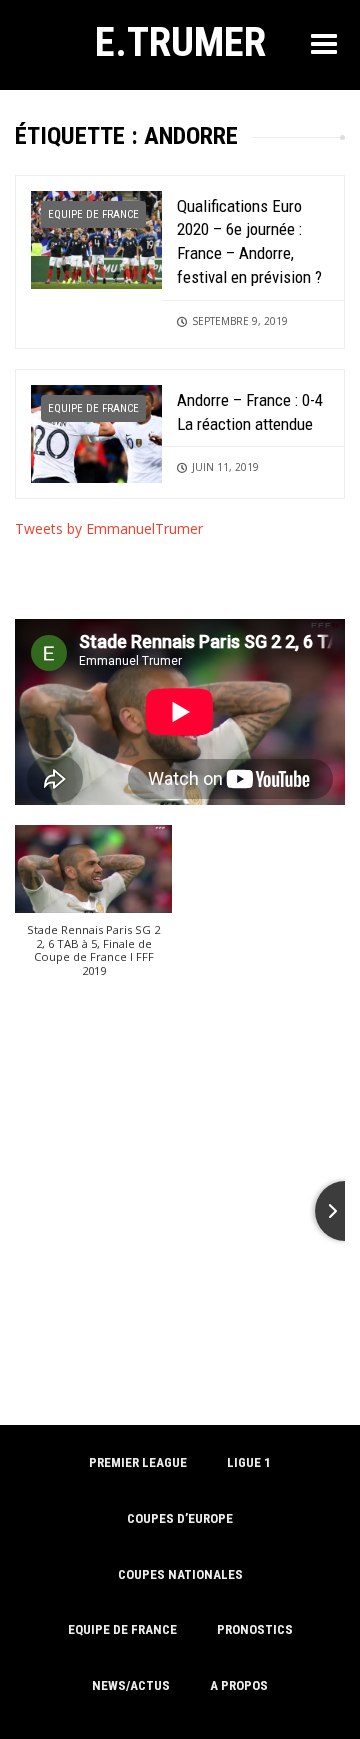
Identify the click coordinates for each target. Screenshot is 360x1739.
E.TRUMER (180, 42)
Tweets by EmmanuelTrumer (109, 528)
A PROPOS (239, 1685)
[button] (93, 911)
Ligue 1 (249, 1462)
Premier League (138, 1462)
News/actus (131, 1685)
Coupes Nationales (180, 1574)
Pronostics (255, 1629)
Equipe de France (93, 214)
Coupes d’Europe (180, 1518)
